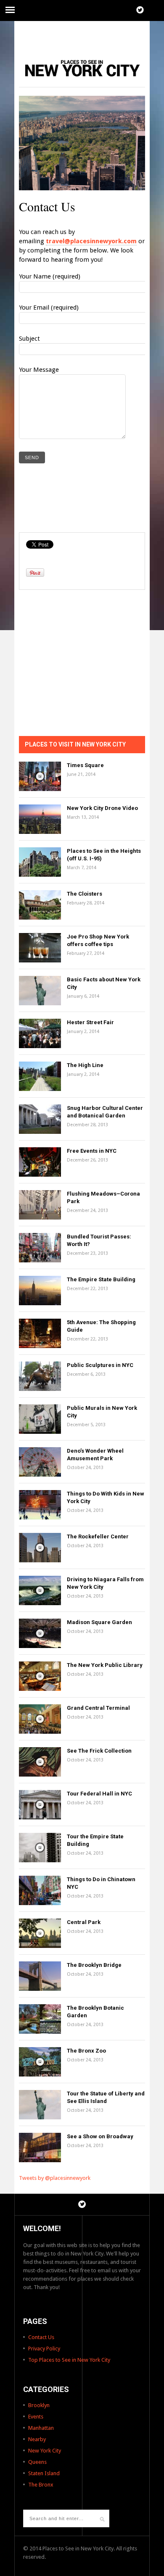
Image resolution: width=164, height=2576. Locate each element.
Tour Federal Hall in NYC (99, 1794)
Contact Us (41, 2337)
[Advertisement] (82, 36)
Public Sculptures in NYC (100, 1365)
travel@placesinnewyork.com (91, 241)
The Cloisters (85, 894)
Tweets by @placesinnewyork (55, 2178)
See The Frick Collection (99, 1751)
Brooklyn (39, 2405)
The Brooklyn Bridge (94, 1965)
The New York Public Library (105, 1665)
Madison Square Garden (99, 1622)
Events (36, 2417)
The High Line (85, 1065)
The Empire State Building (101, 1279)
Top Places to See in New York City (69, 2360)
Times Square (85, 765)
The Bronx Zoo (86, 2051)
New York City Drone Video (102, 808)
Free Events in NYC (92, 1151)
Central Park (84, 1922)
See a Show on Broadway (100, 2136)
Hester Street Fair (90, 1022)
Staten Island (44, 2473)
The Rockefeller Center (98, 1536)
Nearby (37, 2439)
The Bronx (41, 2485)
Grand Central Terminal (98, 1708)
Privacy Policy (44, 2349)
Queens (37, 2462)
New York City (45, 2451)
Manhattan (41, 2428)
